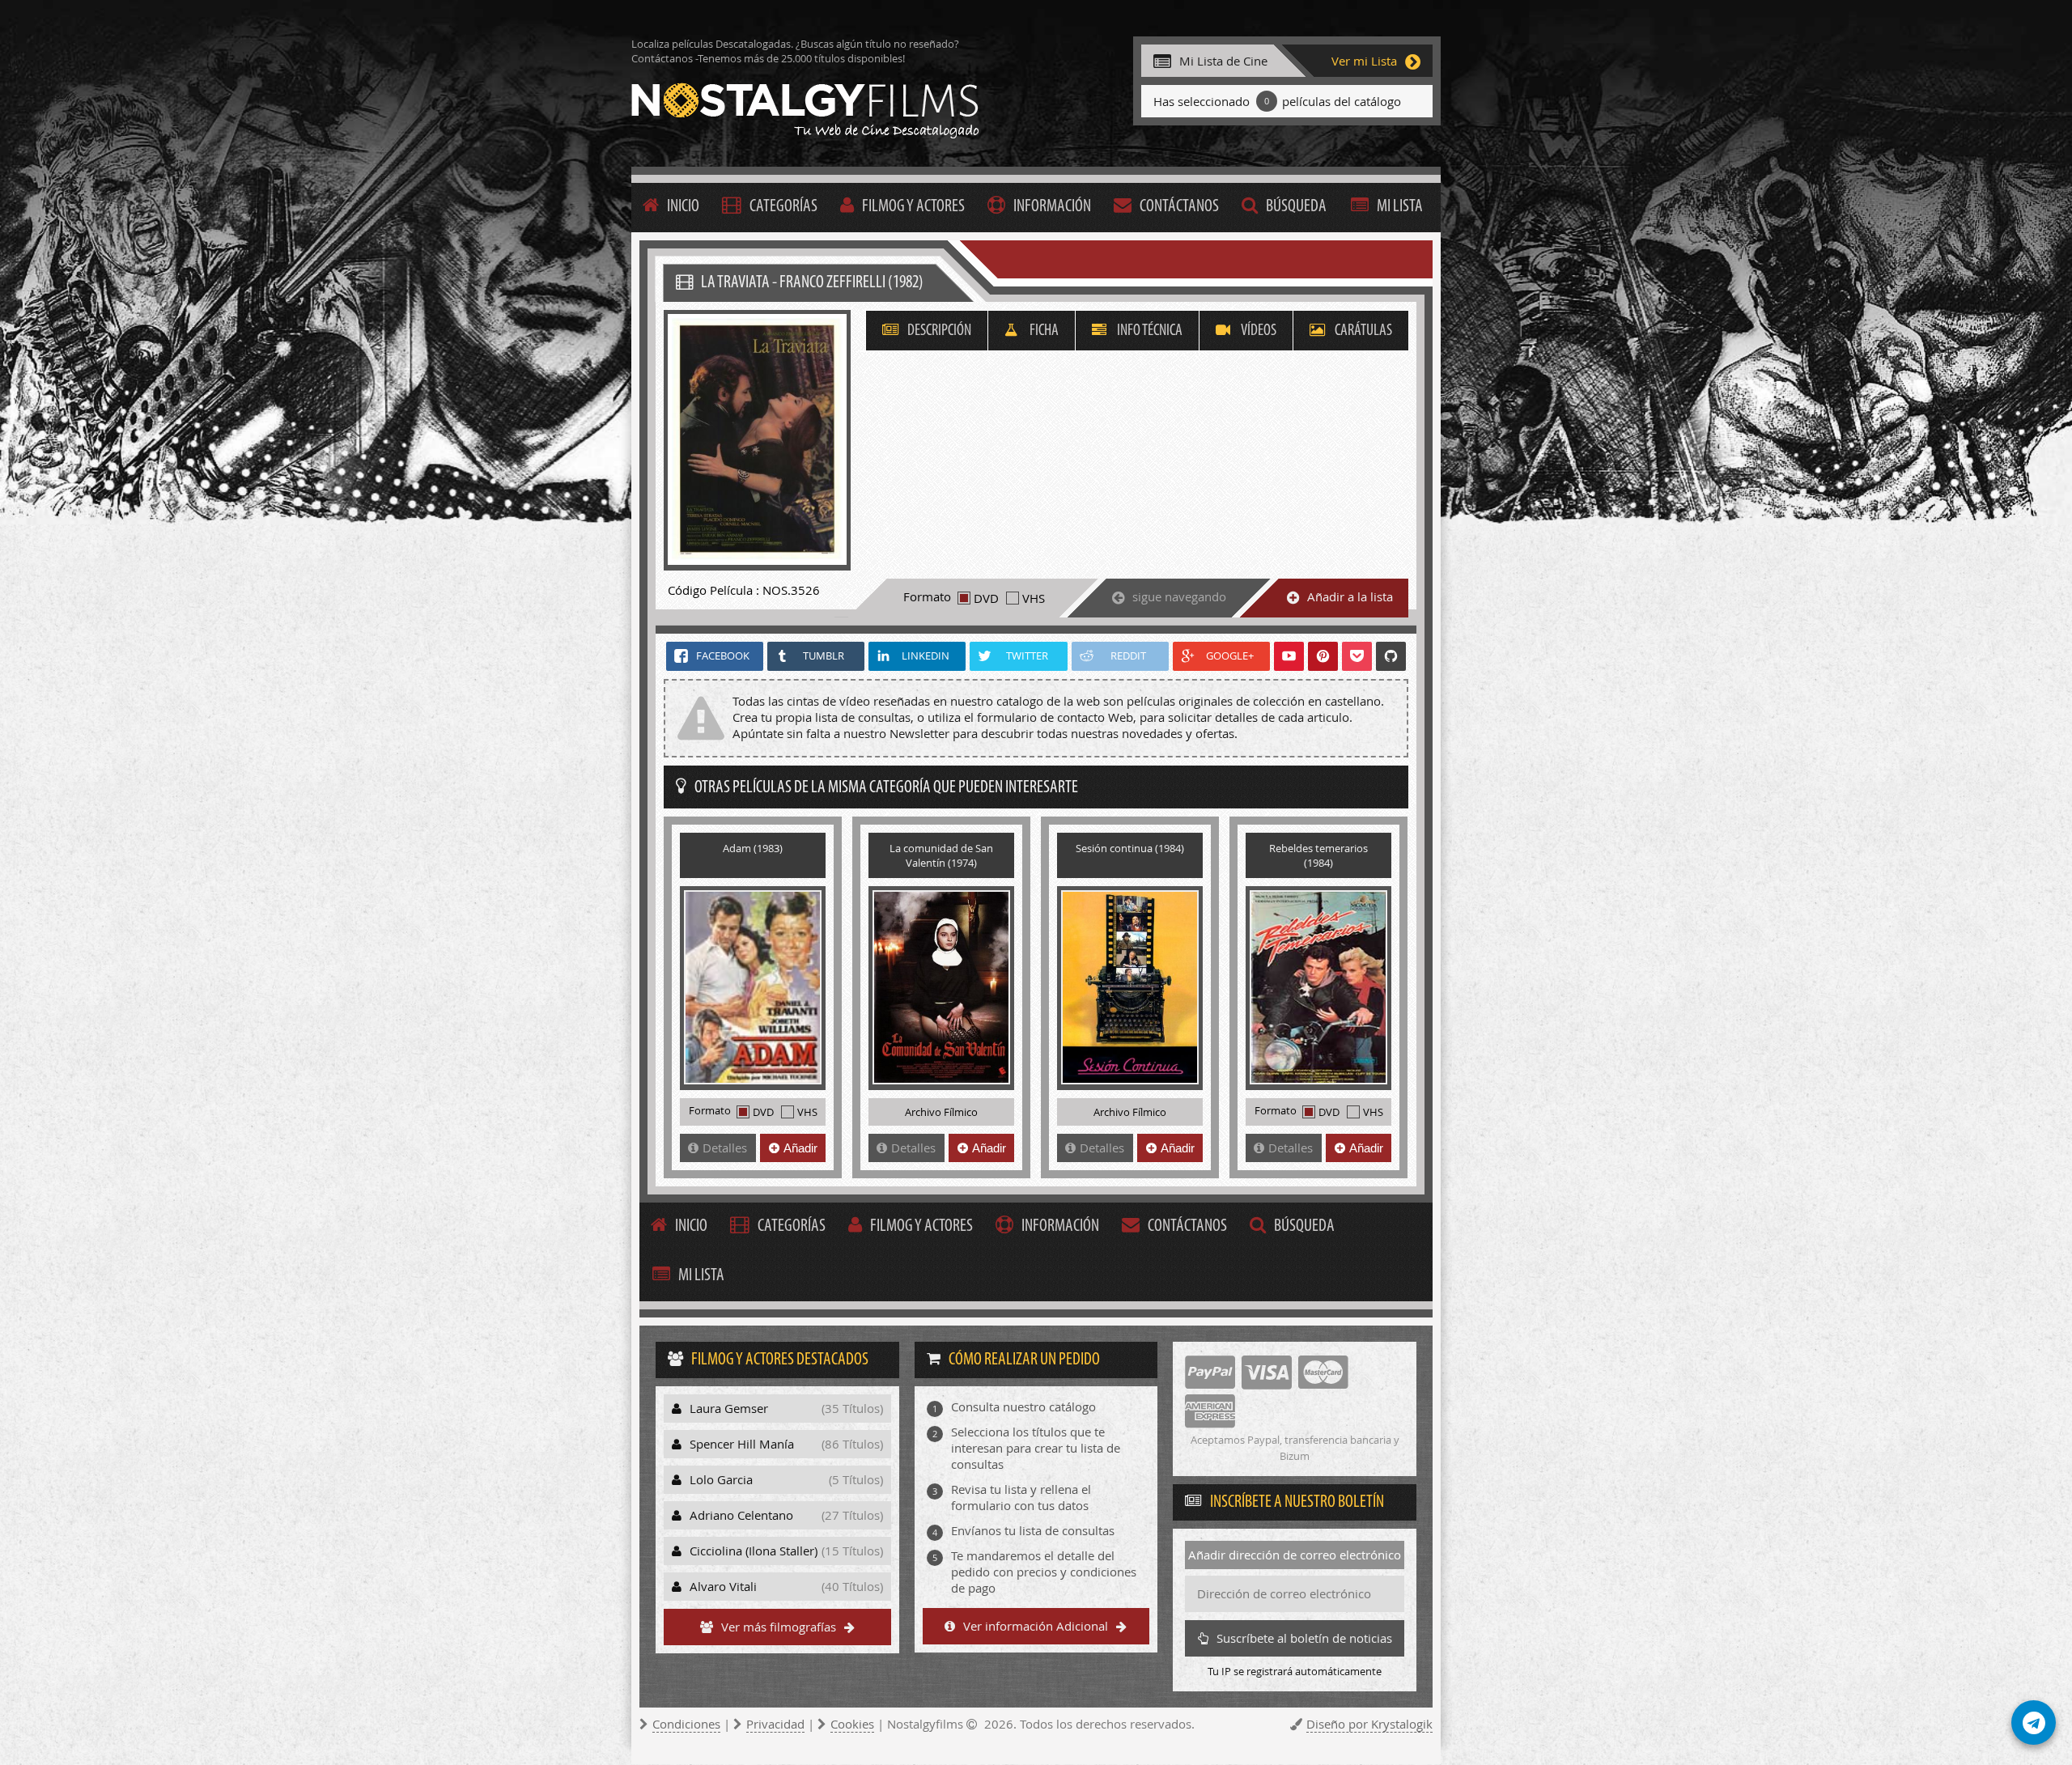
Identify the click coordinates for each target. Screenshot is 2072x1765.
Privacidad (775, 1724)
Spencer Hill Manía (786, 1444)
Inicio (683, 207)
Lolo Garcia (786, 1479)
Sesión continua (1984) (1130, 848)
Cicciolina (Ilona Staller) (786, 1551)
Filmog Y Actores (913, 207)
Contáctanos (1179, 207)
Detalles (725, 1148)
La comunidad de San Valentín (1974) (941, 855)
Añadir (800, 1148)
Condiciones (686, 1724)
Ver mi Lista (1364, 61)
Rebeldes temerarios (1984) (1318, 855)
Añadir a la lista (1350, 596)
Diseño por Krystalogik (1369, 1724)
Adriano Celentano (786, 1515)
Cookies (852, 1724)
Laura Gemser (786, 1408)
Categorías (783, 207)
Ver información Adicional (1036, 1626)
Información (1052, 207)
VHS (1034, 598)
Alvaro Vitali (786, 1586)
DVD (986, 598)
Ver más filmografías (779, 1627)
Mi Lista (1400, 207)
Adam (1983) (753, 848)
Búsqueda (1296, 207)
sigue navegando (1179, 596)
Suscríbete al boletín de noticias (1304, 1638)
